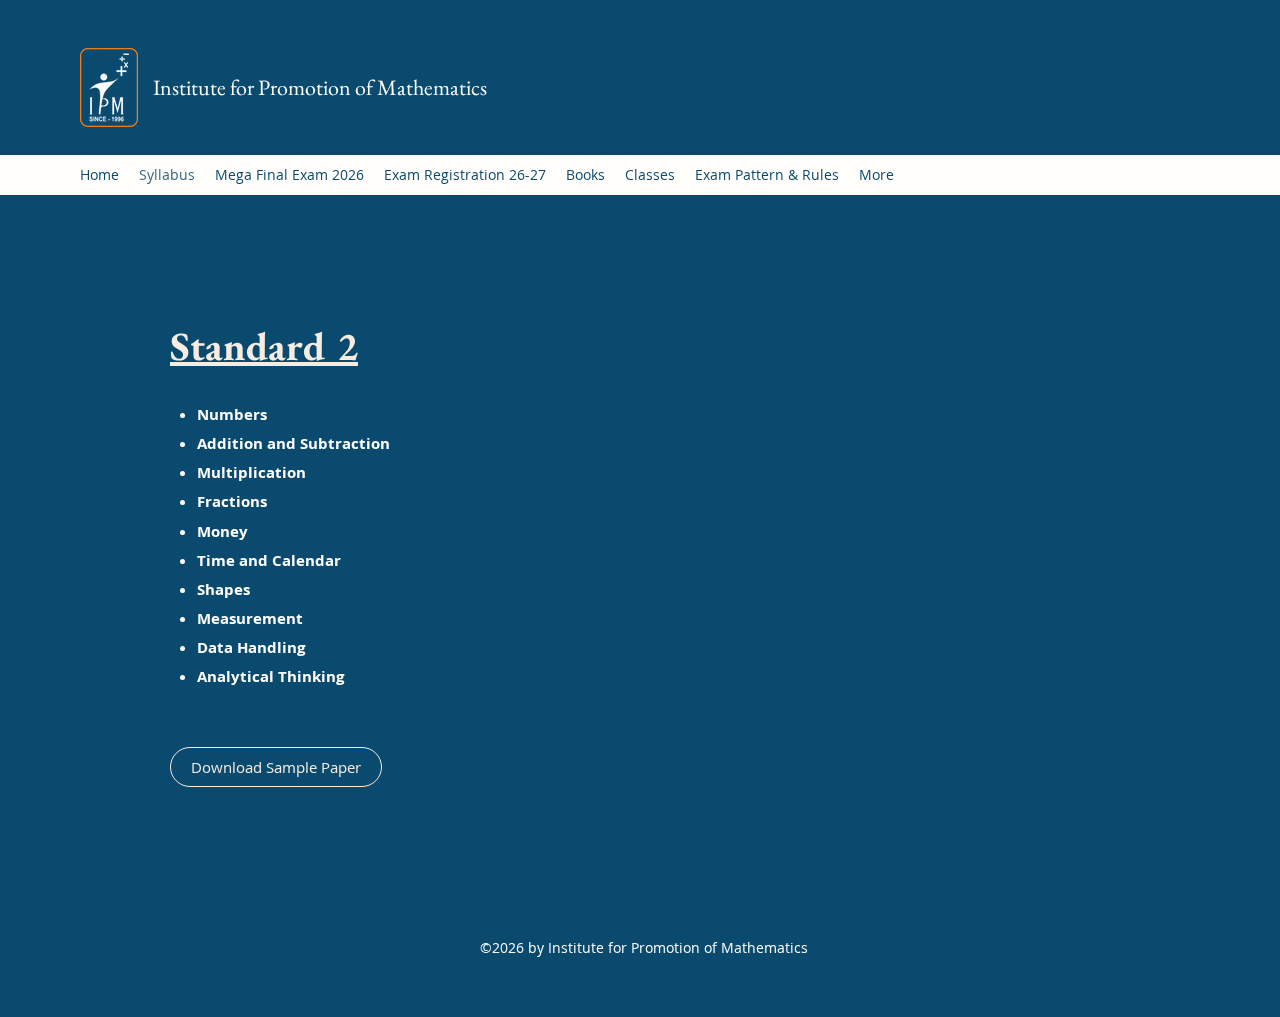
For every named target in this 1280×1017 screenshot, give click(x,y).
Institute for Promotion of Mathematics (320, 87)
